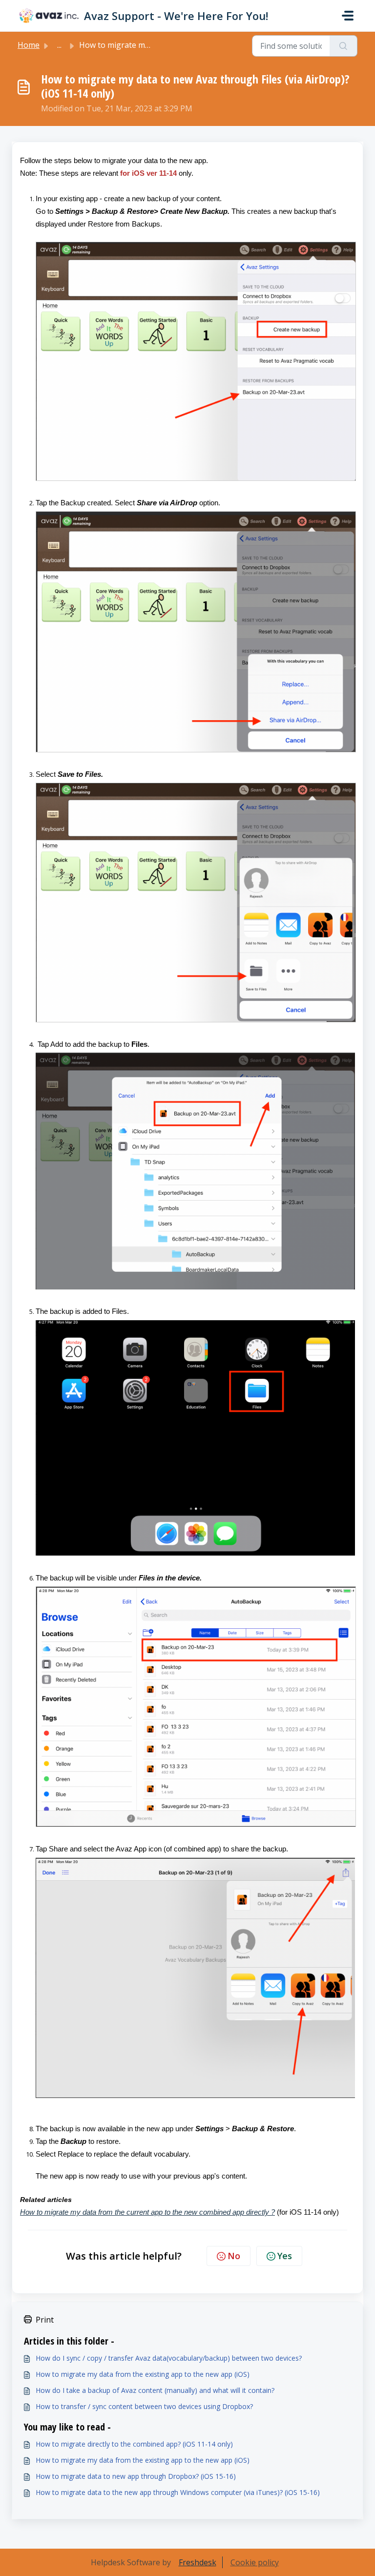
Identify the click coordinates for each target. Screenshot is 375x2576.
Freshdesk (198, 2562)
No (234, 2256)
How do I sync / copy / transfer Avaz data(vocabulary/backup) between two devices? (169, 2358)
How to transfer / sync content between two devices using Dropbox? (144, 2406)
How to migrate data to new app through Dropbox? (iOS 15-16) (136, 2476)
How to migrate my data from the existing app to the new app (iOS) (143, 2374)
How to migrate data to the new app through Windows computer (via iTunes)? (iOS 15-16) (178, 2492)
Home (29, 45)
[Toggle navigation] (348, 16)
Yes (285, 2256)
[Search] (344, 46)
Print (45, 2320)
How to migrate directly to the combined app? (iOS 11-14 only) (134, 2444)
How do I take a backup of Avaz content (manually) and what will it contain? (155, 2390)
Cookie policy (255, 2562)
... (59, 45)
